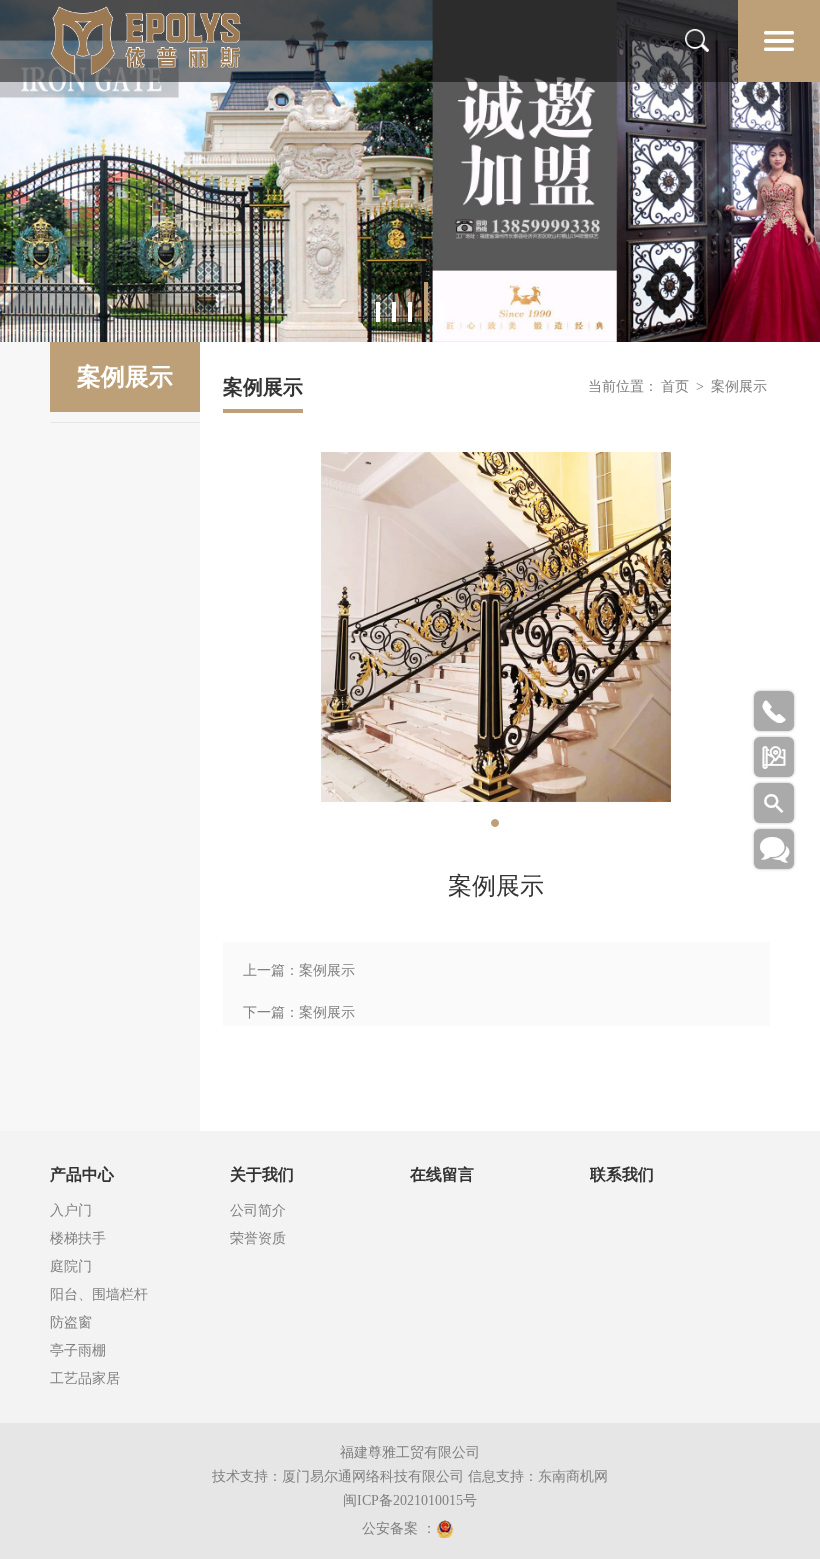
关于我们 (262, 1174)
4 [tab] (426, 302)
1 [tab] (378, 312)
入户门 (71, 1210)
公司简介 (258, 1210)
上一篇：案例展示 (299, 970)
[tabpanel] (410, 171)
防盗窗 (71, 1322)
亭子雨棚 (78, 1350)
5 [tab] (442, 312)
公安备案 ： (399, 1528)
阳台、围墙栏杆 (99, 1294)
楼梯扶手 (78, 1238)
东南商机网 (573, 1476)
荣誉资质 (258, 1238)
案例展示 (739, 386)
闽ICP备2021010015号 (410, 1500)
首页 (675, 386)
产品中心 (82, 1174)
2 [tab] (394, 312)
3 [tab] (410, 312)
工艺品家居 (85, 1378)
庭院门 (71, 1266)
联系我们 (622, 1174)
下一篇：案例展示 (299, 1012)
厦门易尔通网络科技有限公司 (373, 1476)
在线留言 (442, 1174)
